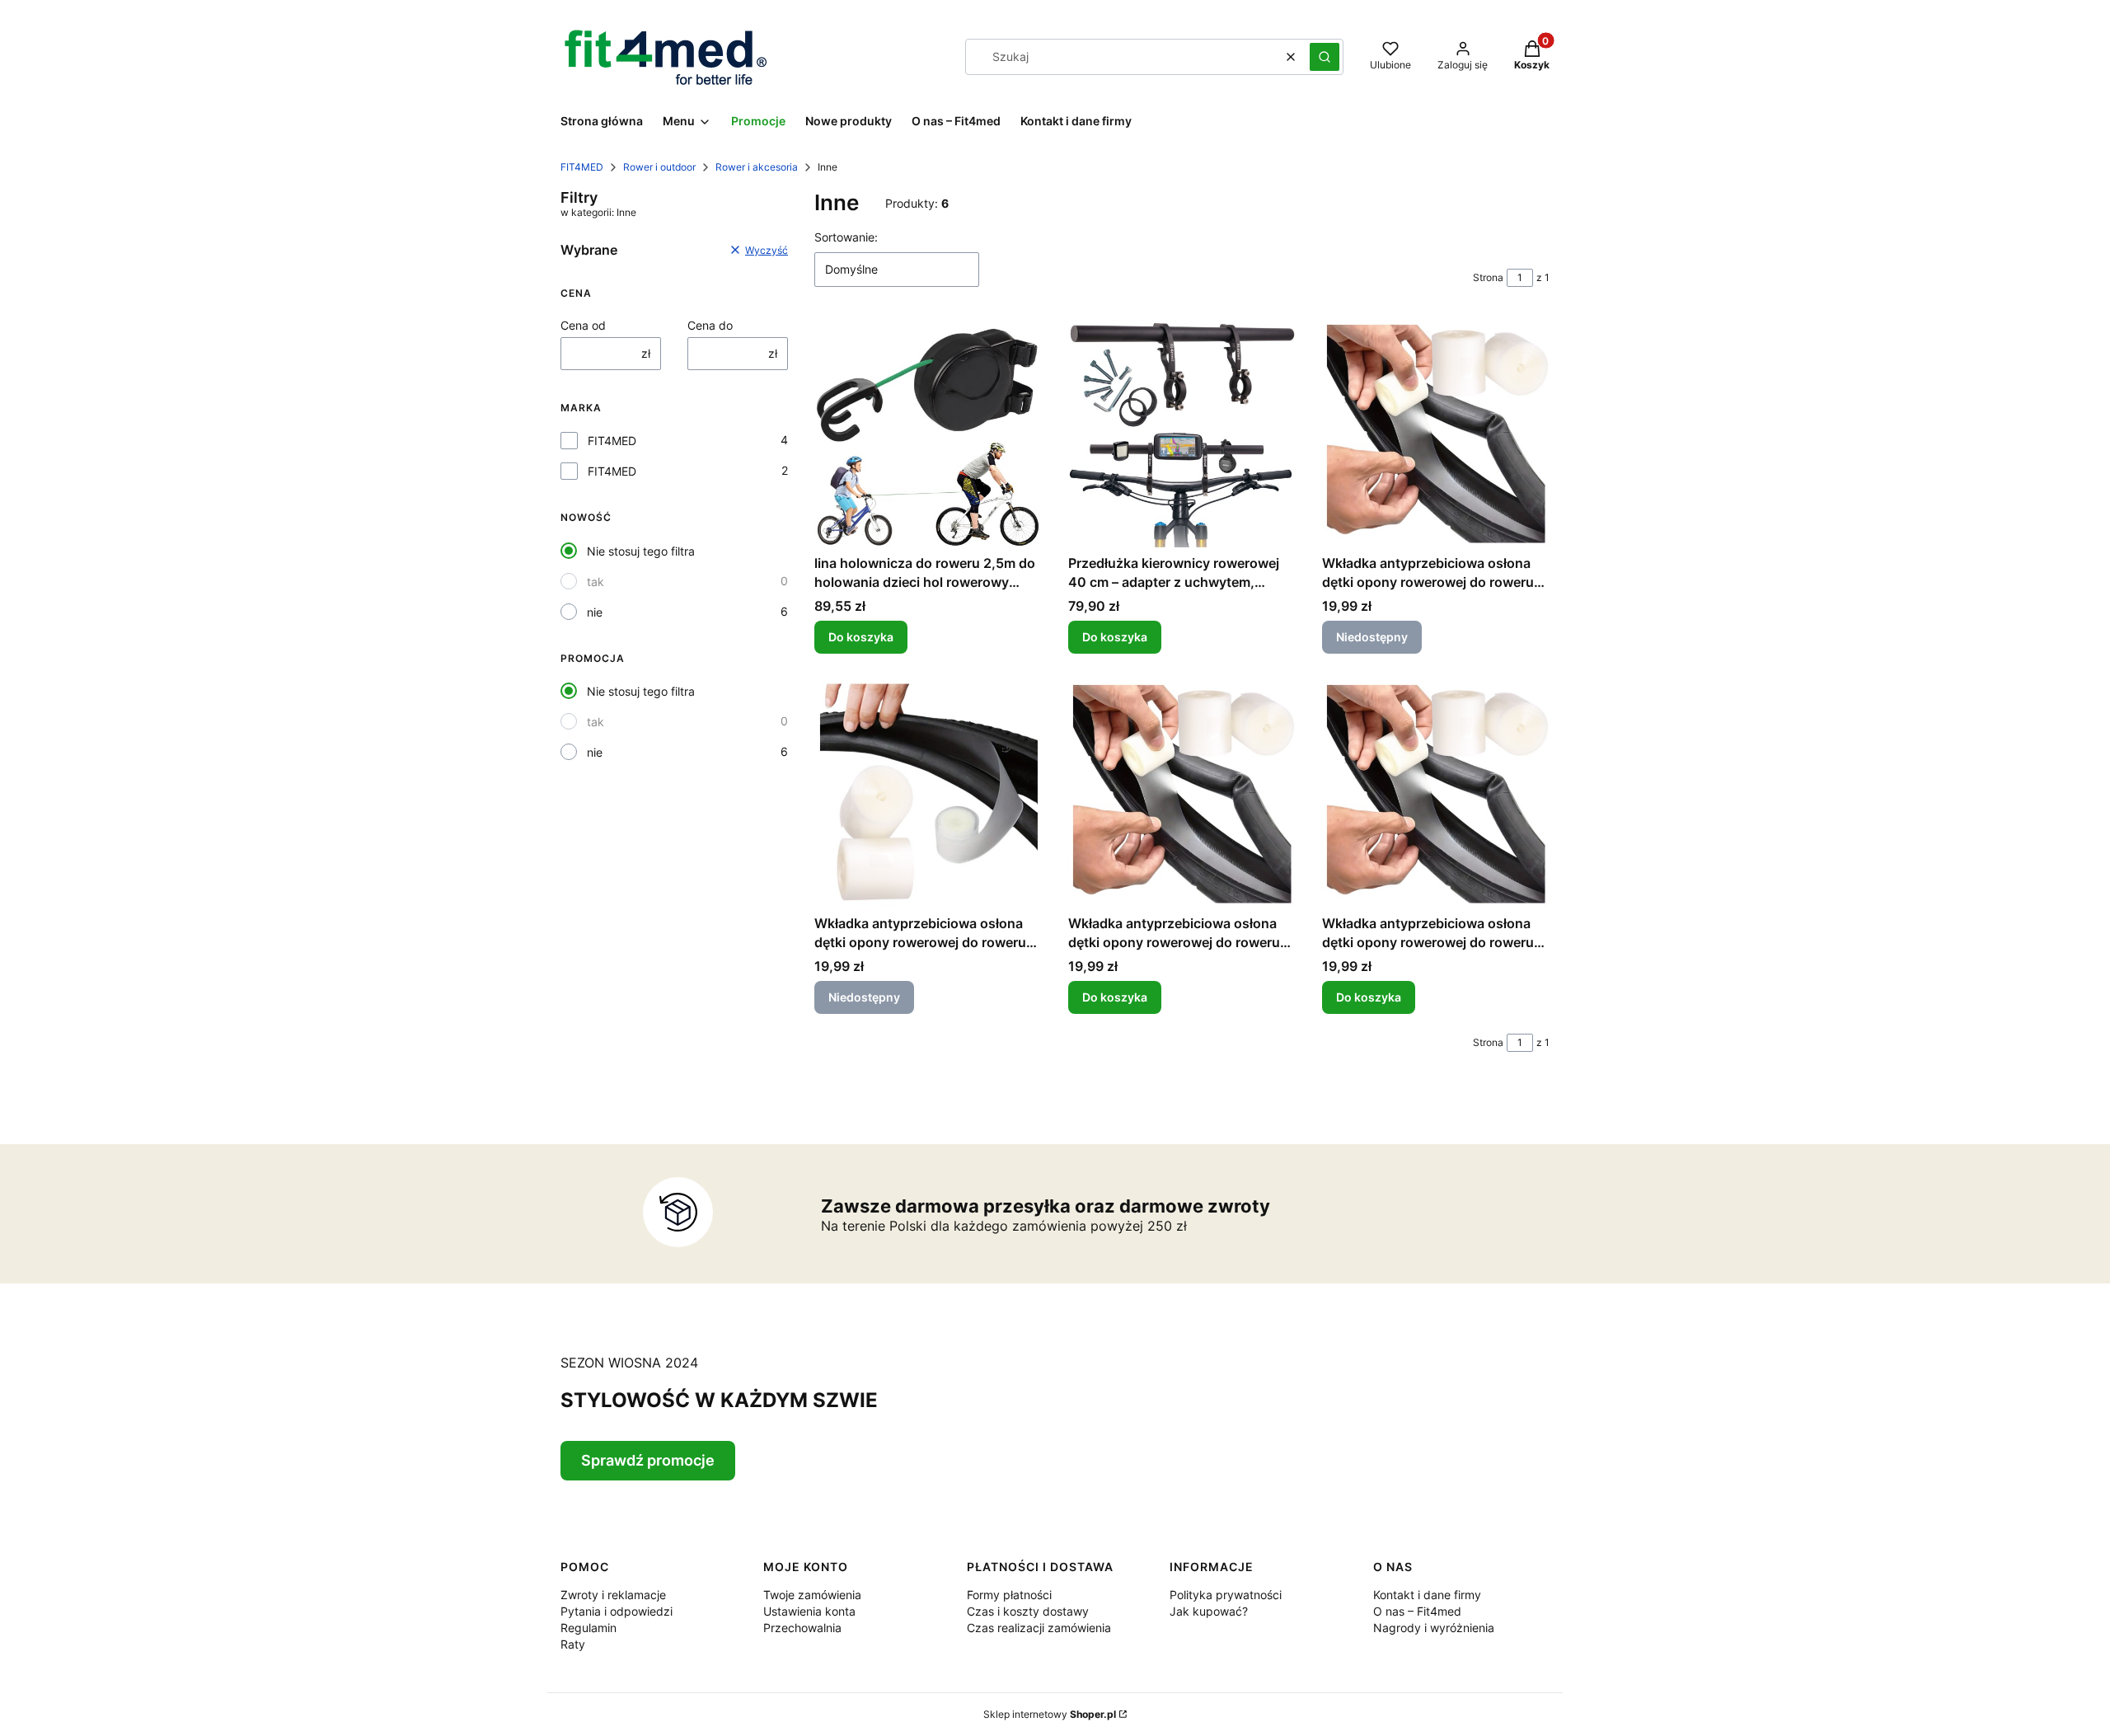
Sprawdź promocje (648, 1460)
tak (595, 582)
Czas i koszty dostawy (1028, 1611)
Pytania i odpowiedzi (617, 1611)
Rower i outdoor (659, 167)
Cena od (583, 325)
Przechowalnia (802, 1628)
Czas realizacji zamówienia (1039, 1628)
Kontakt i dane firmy (1427, 1595)
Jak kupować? (1209, 1611)
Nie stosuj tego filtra (641, 551)
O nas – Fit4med (1417, 1611)
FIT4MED (582, 167)
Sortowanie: (846, 237)
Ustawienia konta (809, 1611)
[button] (1325, 57)
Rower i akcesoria (757, 167)
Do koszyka (861, 637)
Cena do (710, 325)
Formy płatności (1009, 1595)
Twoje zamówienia (812, 1595)
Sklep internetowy (1050, 1714)
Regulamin (588, 1628)
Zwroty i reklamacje (613, 1595)
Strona (1488, 277)
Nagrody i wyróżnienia (1434, 1628)
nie (595, 612)
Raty (573, 1644)
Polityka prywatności (1226, 1595)
